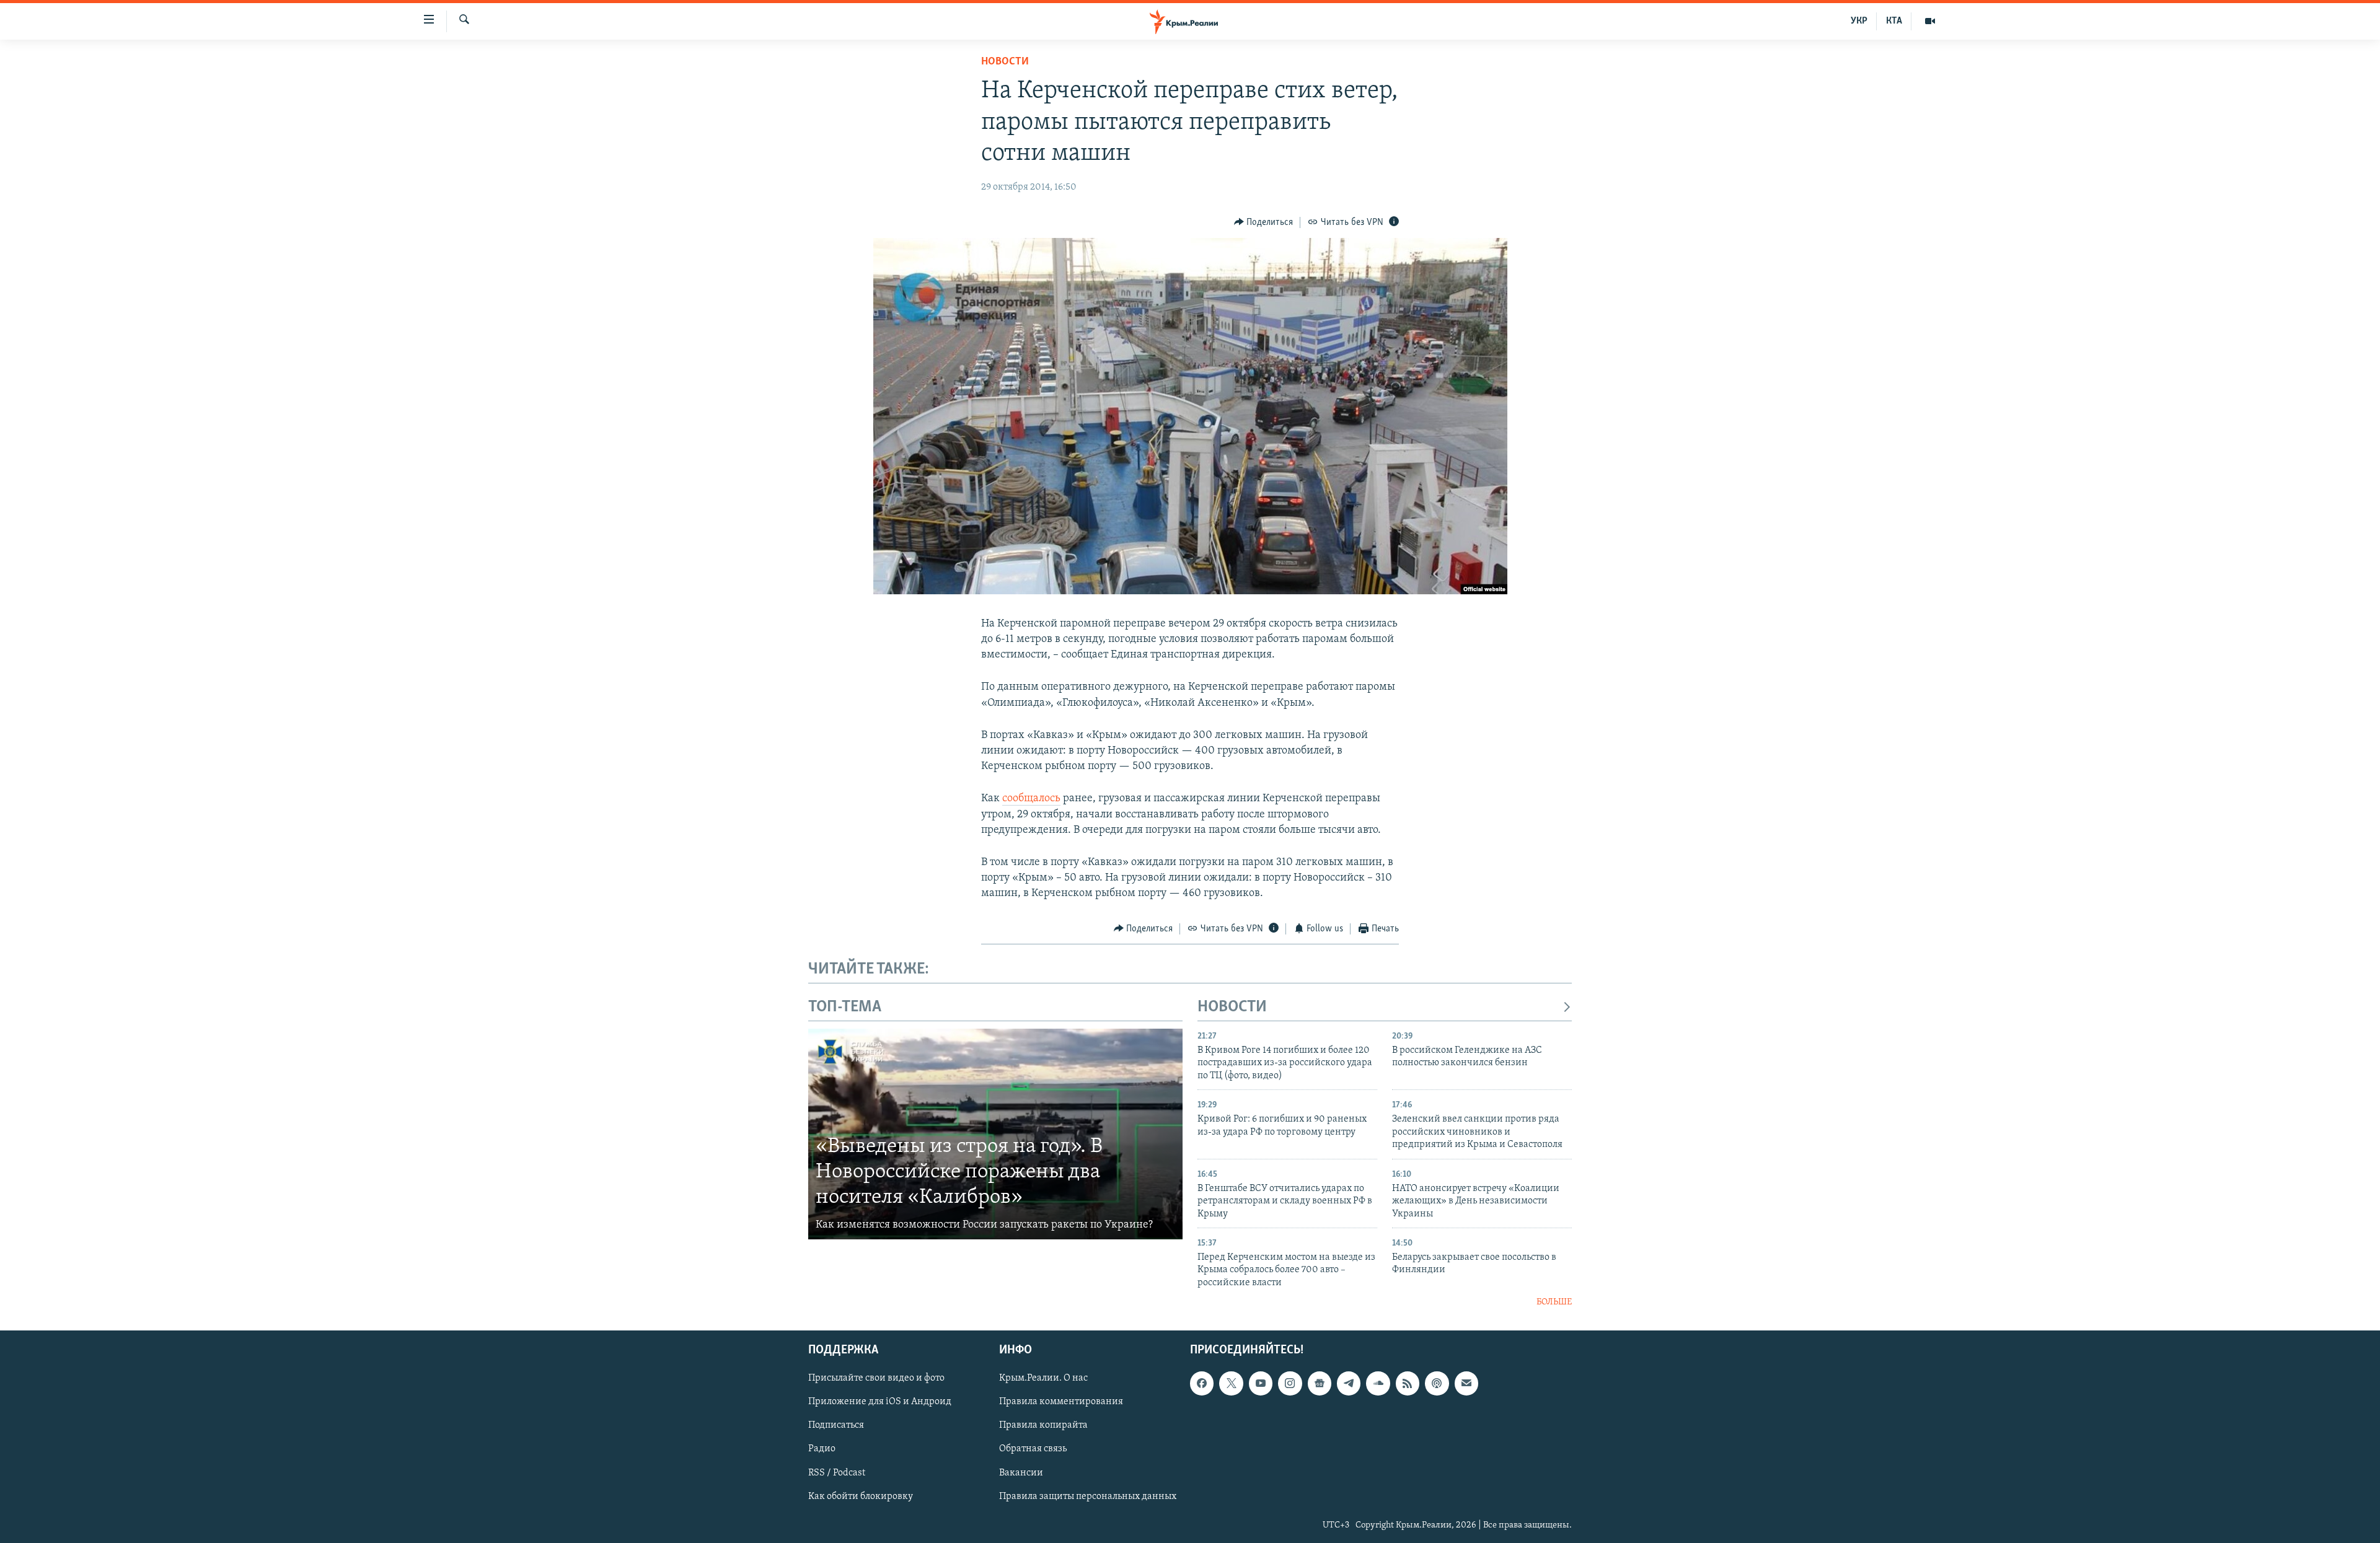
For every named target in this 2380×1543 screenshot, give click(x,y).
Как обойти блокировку (861, 1496)
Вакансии (1021, 1472)
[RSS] (1408, 1383)
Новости (1005, 62)
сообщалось (1031, 799)
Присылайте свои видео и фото (876, 1378)
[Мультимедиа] (1930, 21)
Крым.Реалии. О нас (1043, 1378)
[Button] (1264, 222)
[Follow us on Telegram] (1349, 1383)
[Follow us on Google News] (1320, 1383)
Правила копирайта (1043, 1425)
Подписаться (836, 1425)
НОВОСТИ (1232, 1007)
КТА (1894, 21)
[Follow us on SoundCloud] (1378, 1383)
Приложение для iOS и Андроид (880, 1402)
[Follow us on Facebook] (1202, 1383)
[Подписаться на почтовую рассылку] (1466, 1383)
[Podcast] (1437, 1383)
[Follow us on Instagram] (1290, 1383)
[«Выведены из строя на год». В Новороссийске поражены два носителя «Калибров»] (995, 1134)
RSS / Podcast (837, 1472)
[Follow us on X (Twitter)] (1231, 1383)
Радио (822, 1449)
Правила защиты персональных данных (1088, 1496)
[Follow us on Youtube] (1261, 1383)
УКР (1859, 21)
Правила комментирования (1061, 1402)
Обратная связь (1033, 1449)
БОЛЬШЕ (1554, 1302)
